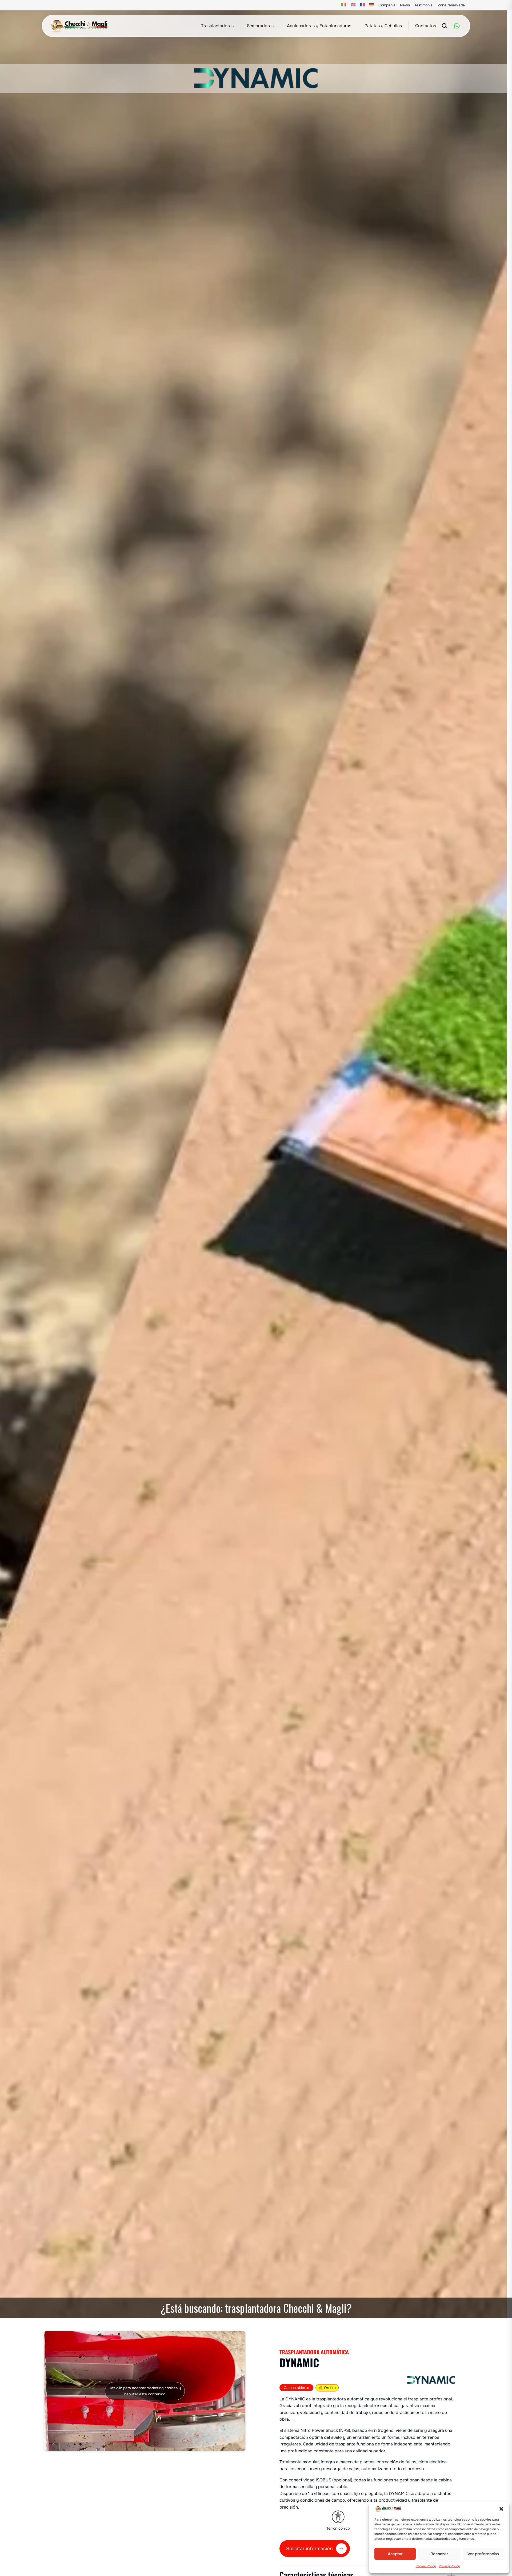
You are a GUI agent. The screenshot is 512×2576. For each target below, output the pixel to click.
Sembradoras (260, 26)
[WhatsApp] (457, 26)
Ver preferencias (483, 2554)
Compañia (387, 5)
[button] (501, 2509)
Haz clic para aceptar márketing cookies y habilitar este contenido (145, 2391)
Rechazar (439, 2554)
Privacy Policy (449, 2566)
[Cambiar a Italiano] (344, 5)
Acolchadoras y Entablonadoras (319, 26)
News (405, 5)
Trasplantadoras (217, 26)
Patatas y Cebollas (383, 26)
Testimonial (424, 5)
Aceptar (395, 2554)
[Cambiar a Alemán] (372, 5)
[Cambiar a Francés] (362, 5)
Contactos (426, 26)
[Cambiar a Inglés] (353, 5)
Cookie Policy (426, 2566)
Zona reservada (451, 5)
